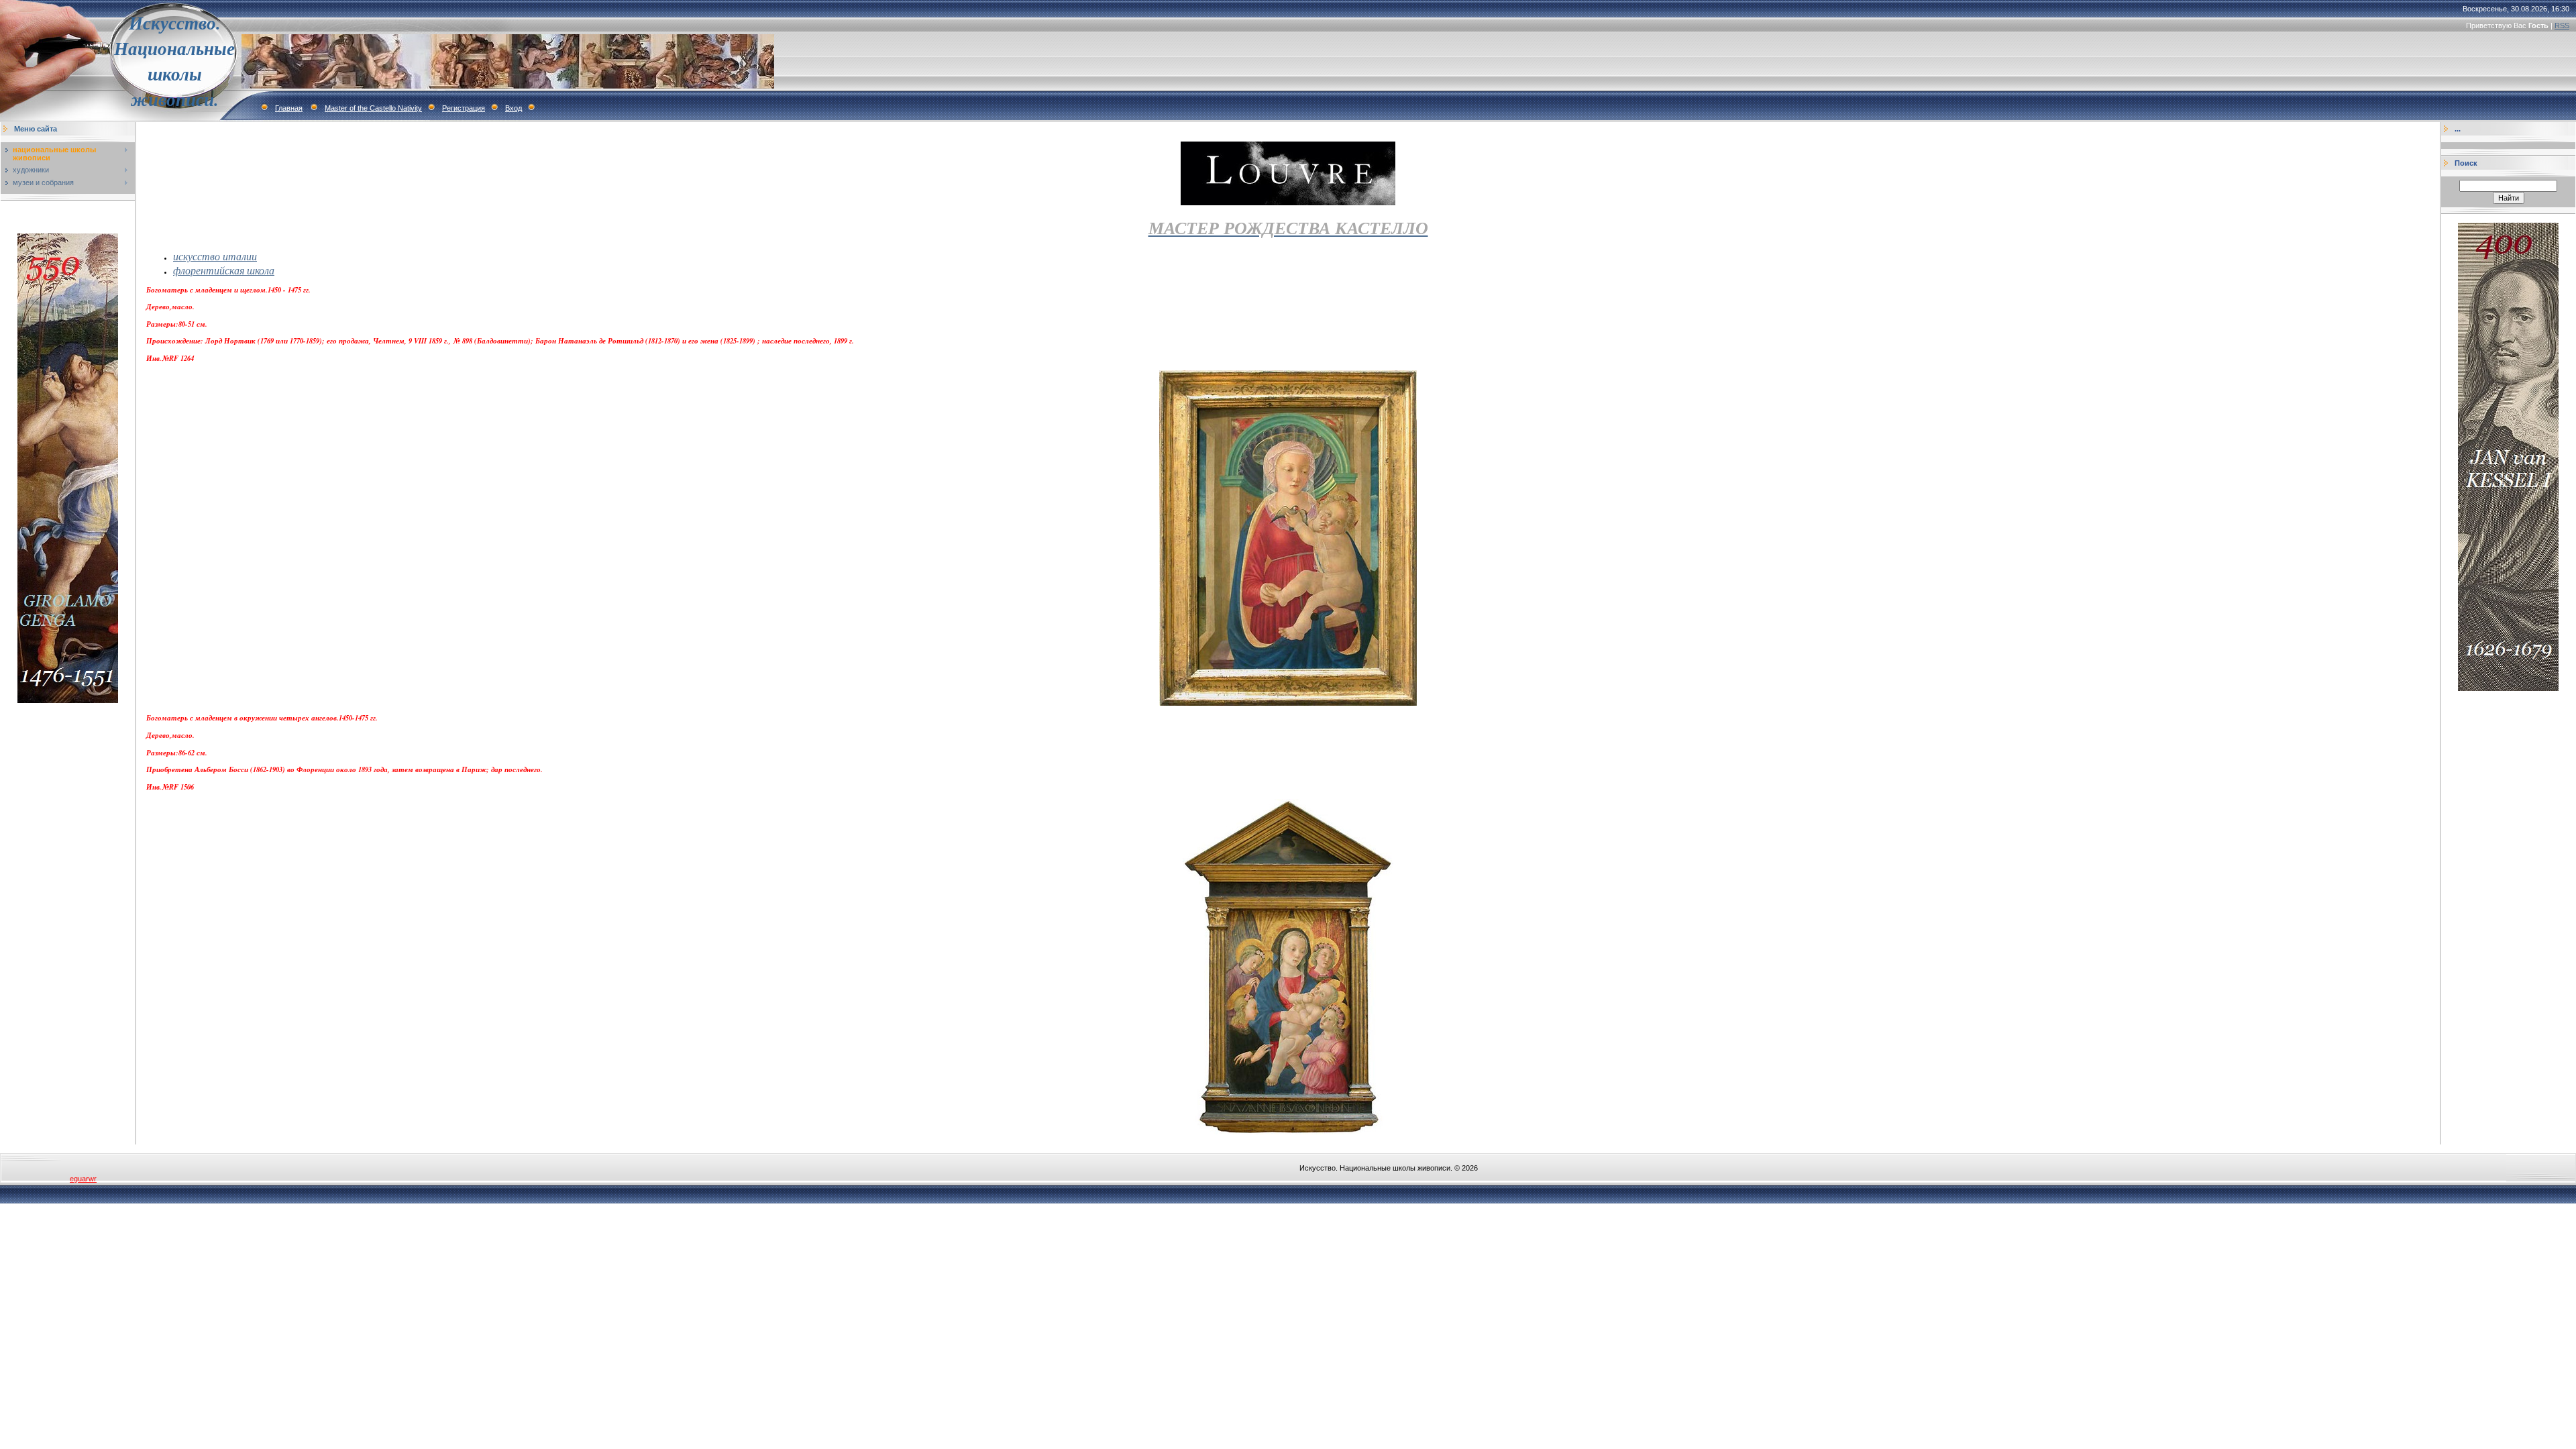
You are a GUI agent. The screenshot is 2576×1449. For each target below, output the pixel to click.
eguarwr (83, 1179)
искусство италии (215, 256)
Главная (289, 108)
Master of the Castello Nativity (373, 108)
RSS (2562, 25)
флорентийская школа (224, 270)
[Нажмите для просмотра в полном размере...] (1288, 703)
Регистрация (464, 108)
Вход (514, 108)
